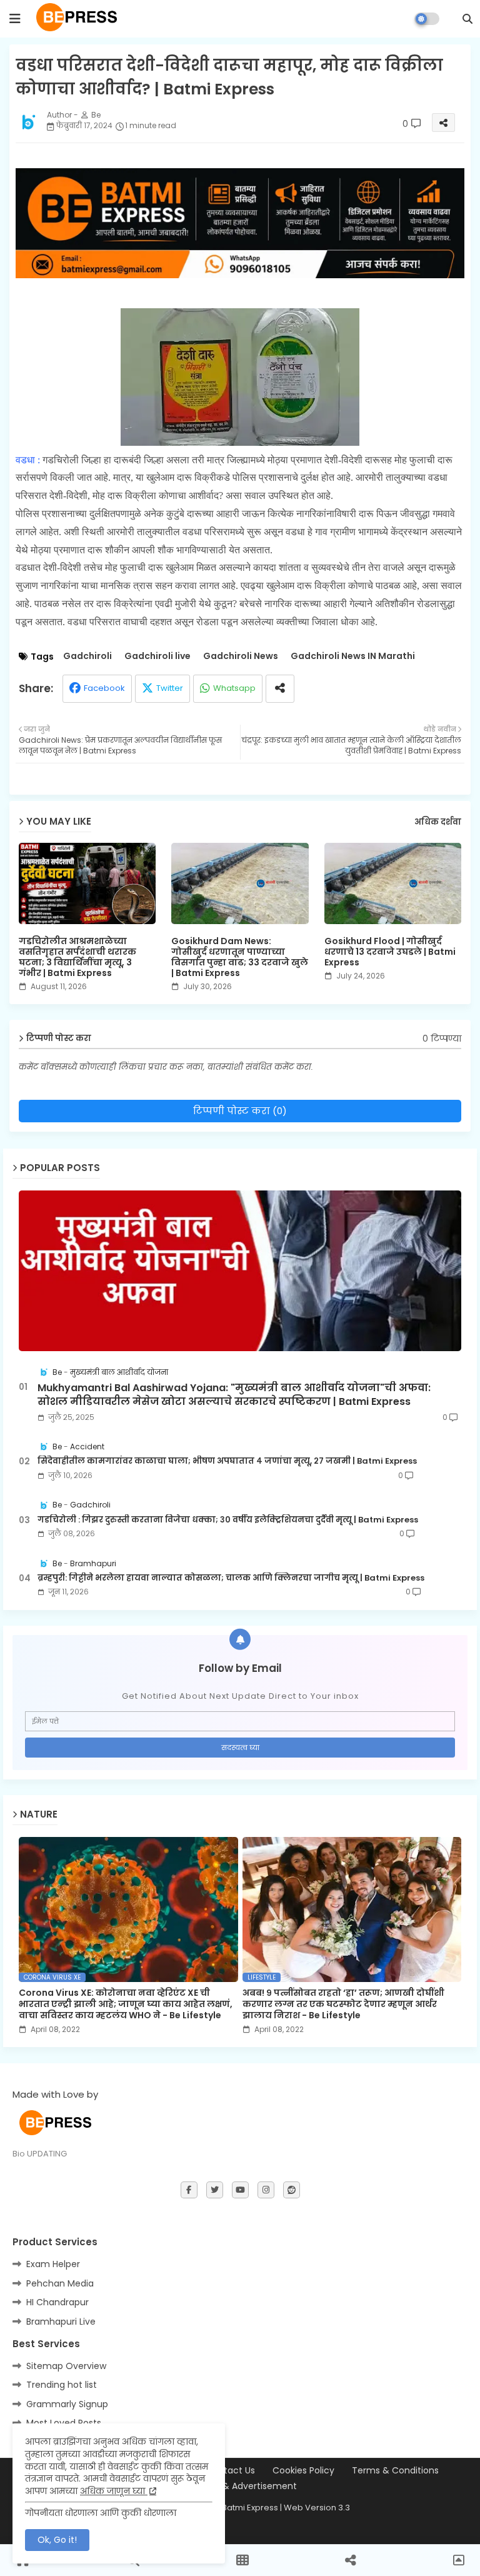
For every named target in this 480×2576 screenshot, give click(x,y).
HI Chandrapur (57, 2302)
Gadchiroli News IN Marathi (353, 656)
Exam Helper (53, 2264)
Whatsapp (234, 688)
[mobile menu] (15, 19)
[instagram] (266, 2190)
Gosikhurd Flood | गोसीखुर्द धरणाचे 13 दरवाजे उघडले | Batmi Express (390, 952)
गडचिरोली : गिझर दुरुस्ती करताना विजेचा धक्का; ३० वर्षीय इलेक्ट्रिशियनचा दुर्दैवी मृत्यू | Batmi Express (228, 1520)
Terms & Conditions (395, 2471)
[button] (467, 19)
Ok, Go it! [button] (57, 2540)
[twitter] (215, 2190)
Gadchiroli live (157, 656)
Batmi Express (250, 2508)
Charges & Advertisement (240, 2486)
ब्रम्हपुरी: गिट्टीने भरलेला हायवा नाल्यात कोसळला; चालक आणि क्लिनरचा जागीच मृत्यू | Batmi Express (231, 1578)
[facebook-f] (189, 2190)
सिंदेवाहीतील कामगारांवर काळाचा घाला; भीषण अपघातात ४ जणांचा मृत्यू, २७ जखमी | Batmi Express (227, 1461)
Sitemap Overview (66, 2366)
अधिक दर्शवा (438, 822)
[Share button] (280, 689)
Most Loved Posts (64, 2423)
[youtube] (240, 2190)
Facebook (104, 688)
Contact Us (230, 2471)
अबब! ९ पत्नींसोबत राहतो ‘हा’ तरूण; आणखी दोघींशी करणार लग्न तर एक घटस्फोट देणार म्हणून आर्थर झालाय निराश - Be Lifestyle (343, 2004)
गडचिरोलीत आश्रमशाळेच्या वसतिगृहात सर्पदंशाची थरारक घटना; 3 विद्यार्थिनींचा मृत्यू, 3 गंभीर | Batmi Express (77, 957)
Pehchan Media (60, 2283)
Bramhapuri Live (61, 2322)
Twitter (170, 688)
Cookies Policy (303, 2471)
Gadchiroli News (241, 656)
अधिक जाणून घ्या (114, 2491)
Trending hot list (62, 2385)
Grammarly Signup (67, 2404)
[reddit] (292, 2190)
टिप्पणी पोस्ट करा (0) (240, 1111)
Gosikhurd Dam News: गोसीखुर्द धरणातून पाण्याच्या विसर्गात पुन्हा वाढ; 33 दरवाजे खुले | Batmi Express (240, 957)
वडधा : (29, 460)
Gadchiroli (87, 656)
